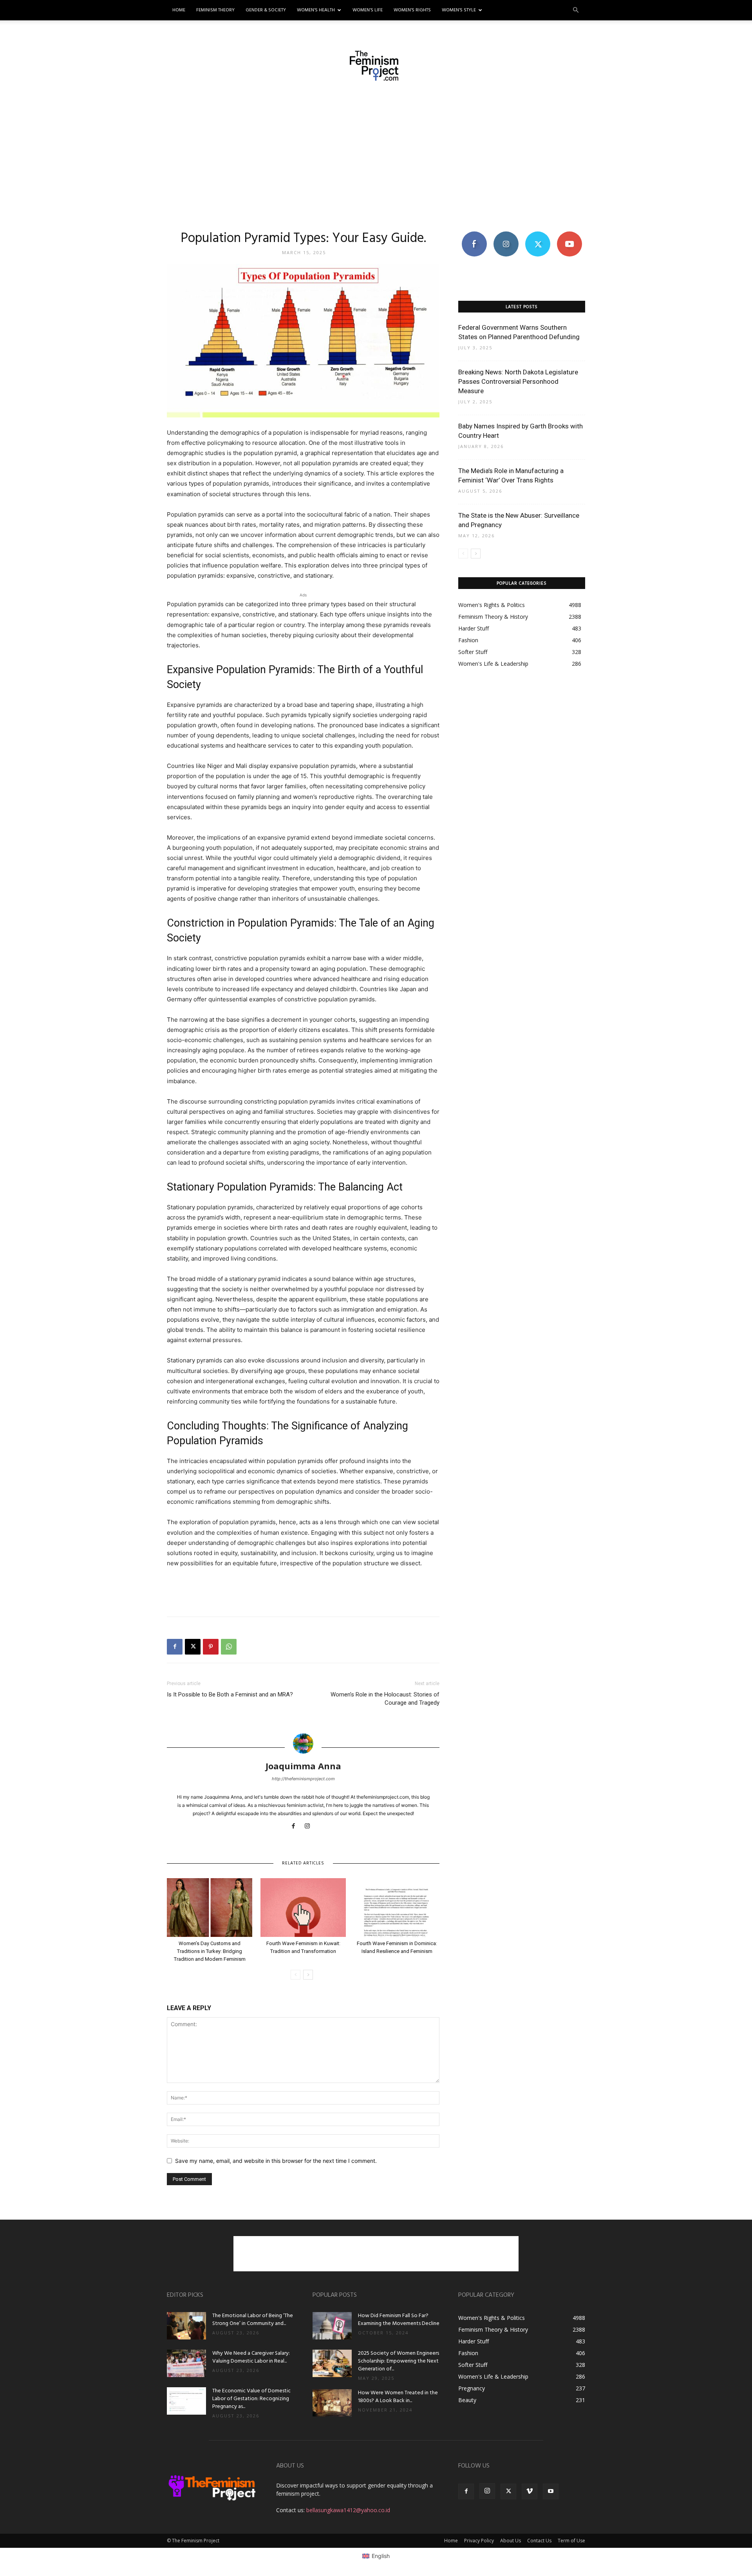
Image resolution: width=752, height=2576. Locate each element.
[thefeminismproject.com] (376, 66)
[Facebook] (175, 1647)
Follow (506, 234)
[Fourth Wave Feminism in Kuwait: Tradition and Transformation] (303, 1908)
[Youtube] (551, 2491)
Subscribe (569, 234)
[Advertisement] (376, 155)
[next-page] (308, 1975)
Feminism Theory (215, 10)
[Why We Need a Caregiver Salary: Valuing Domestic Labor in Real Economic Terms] (186, 2363)
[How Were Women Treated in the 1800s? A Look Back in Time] (332, 2403)
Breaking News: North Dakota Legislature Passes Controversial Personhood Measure (518, 381)
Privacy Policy (479, 2541)
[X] (193, 1647)
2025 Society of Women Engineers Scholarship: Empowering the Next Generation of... (399, 2361)
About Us (511, 2541)
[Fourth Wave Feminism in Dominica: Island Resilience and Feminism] (397, 1908)
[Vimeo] (530, 2491)
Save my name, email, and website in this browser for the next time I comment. (276, 2161)
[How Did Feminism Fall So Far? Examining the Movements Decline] (332, 2326)
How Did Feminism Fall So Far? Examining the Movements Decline (399, 2320)
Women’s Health (316, 10)
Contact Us (539, 2541)
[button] (576, 10)
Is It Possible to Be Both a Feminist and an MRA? (230, 1694)
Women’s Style (459, 10)
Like (474, 234)
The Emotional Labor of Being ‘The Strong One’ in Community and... (253, 2320)
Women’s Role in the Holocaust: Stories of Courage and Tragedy (385, 1699)
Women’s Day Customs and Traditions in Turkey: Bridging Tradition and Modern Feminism (210, 1951)
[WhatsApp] (229, 1647)
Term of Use (571, 2541)
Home (179, 10)
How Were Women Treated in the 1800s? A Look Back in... (398, 2397)
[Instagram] (310, 1826)
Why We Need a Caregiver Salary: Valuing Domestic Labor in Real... (251, 2357)
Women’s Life (368, 10)
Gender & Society (266, 10)
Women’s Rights (412, 10)
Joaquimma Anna (303, 1766)
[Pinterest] (211, 1647)
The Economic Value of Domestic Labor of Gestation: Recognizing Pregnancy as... (251, 2399)
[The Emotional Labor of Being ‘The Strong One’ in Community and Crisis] (186, 2326)
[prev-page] (296, 1975)
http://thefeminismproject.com (303, 1779)
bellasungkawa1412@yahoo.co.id (348, 2510)
